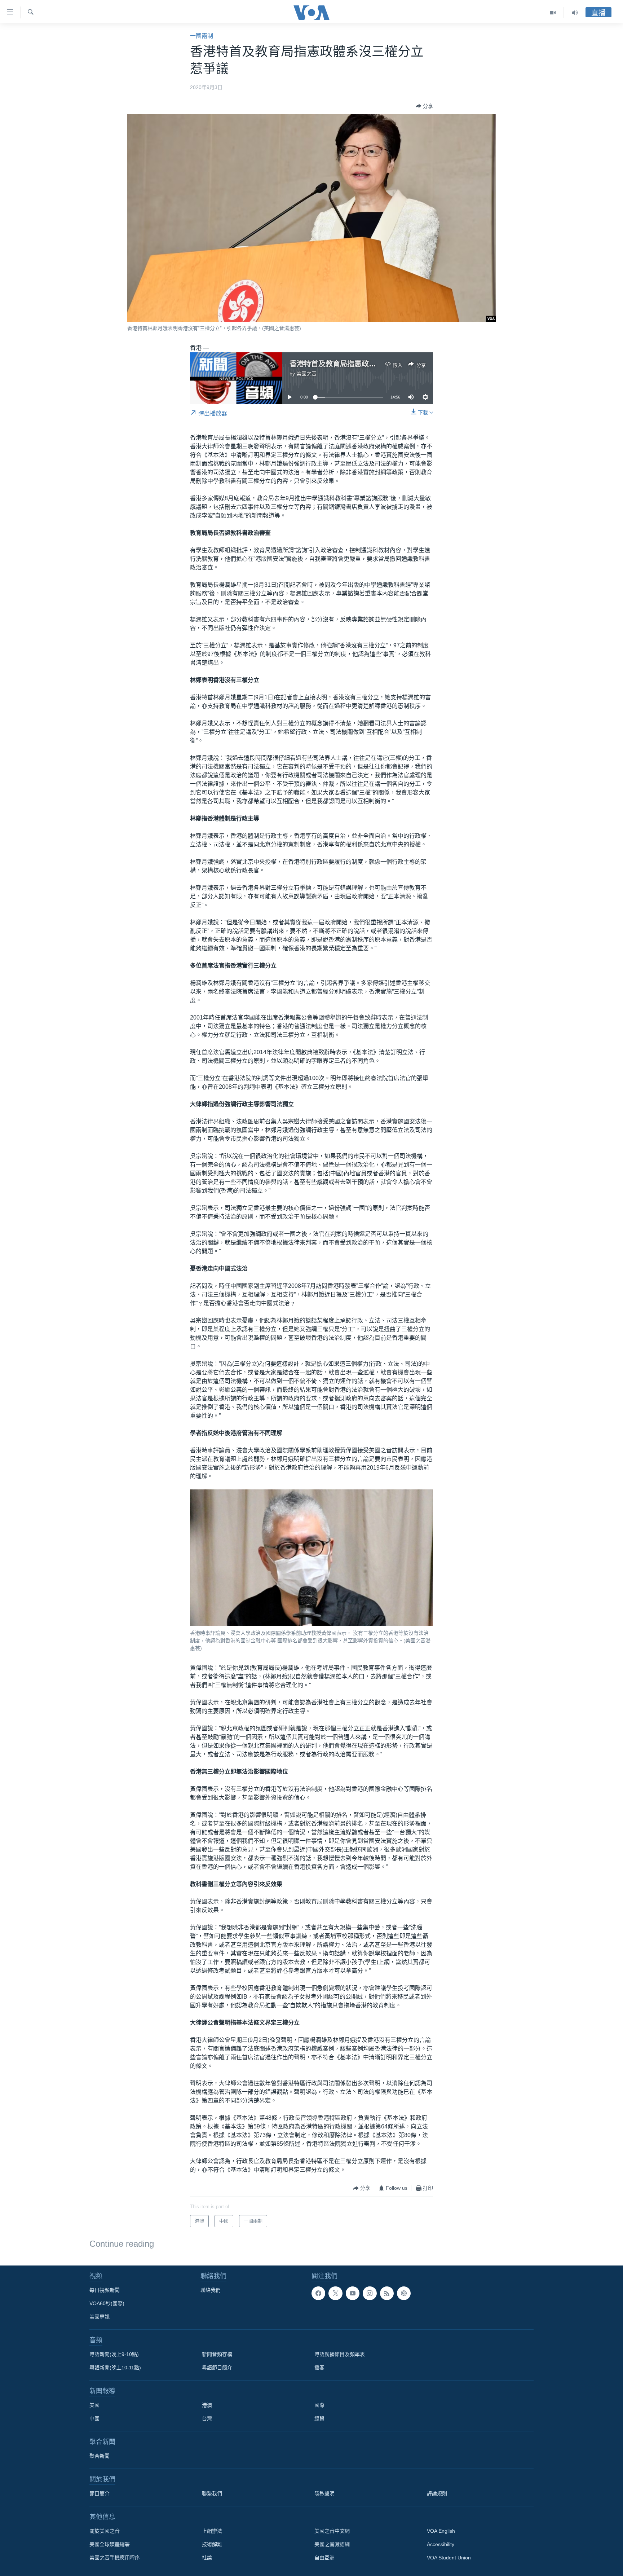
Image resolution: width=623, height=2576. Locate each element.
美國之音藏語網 (332, 2544)
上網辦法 (212, 2531)
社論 (207, 2558)
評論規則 (437, 2493)
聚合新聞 (100, 2456)
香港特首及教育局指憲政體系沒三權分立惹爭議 (365, 364)
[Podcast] (404, 2293)
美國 (94, 2405)
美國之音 (306, 374)
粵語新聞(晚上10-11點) (115, 2368)
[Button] (424, 106)
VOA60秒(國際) (107, 2303)
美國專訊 (100, 2317)
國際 (319, 2405)
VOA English (441, 2531)
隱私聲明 (324, 2493)
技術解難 (212, 2544)
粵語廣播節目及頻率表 (340, 2354)
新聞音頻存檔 (217, 2354)
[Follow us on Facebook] (318, 2293)
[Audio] (575, 13)
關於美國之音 (105, 2531)
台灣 (207, 2418)
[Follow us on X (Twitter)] (335, 2293)
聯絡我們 (211, 2290)
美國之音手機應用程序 (115, 2558)
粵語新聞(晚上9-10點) (114, 2354)
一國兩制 (202, 36)
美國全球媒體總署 (110, 2544)
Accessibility (441, 2544)
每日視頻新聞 (105, 2290)
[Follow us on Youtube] (353, 2293)
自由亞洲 (324, 2558)
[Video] (553, 13)
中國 (94, 2418)
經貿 (319, 2418)
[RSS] (387, 2293)
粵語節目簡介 (217, 2368)
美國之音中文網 (332, 2531)
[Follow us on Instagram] (370, 2293)
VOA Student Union (449, 2558)
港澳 (207, 2405)
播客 (319, 2368)
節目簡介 (100, 2493)
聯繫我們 (212, 2493)
